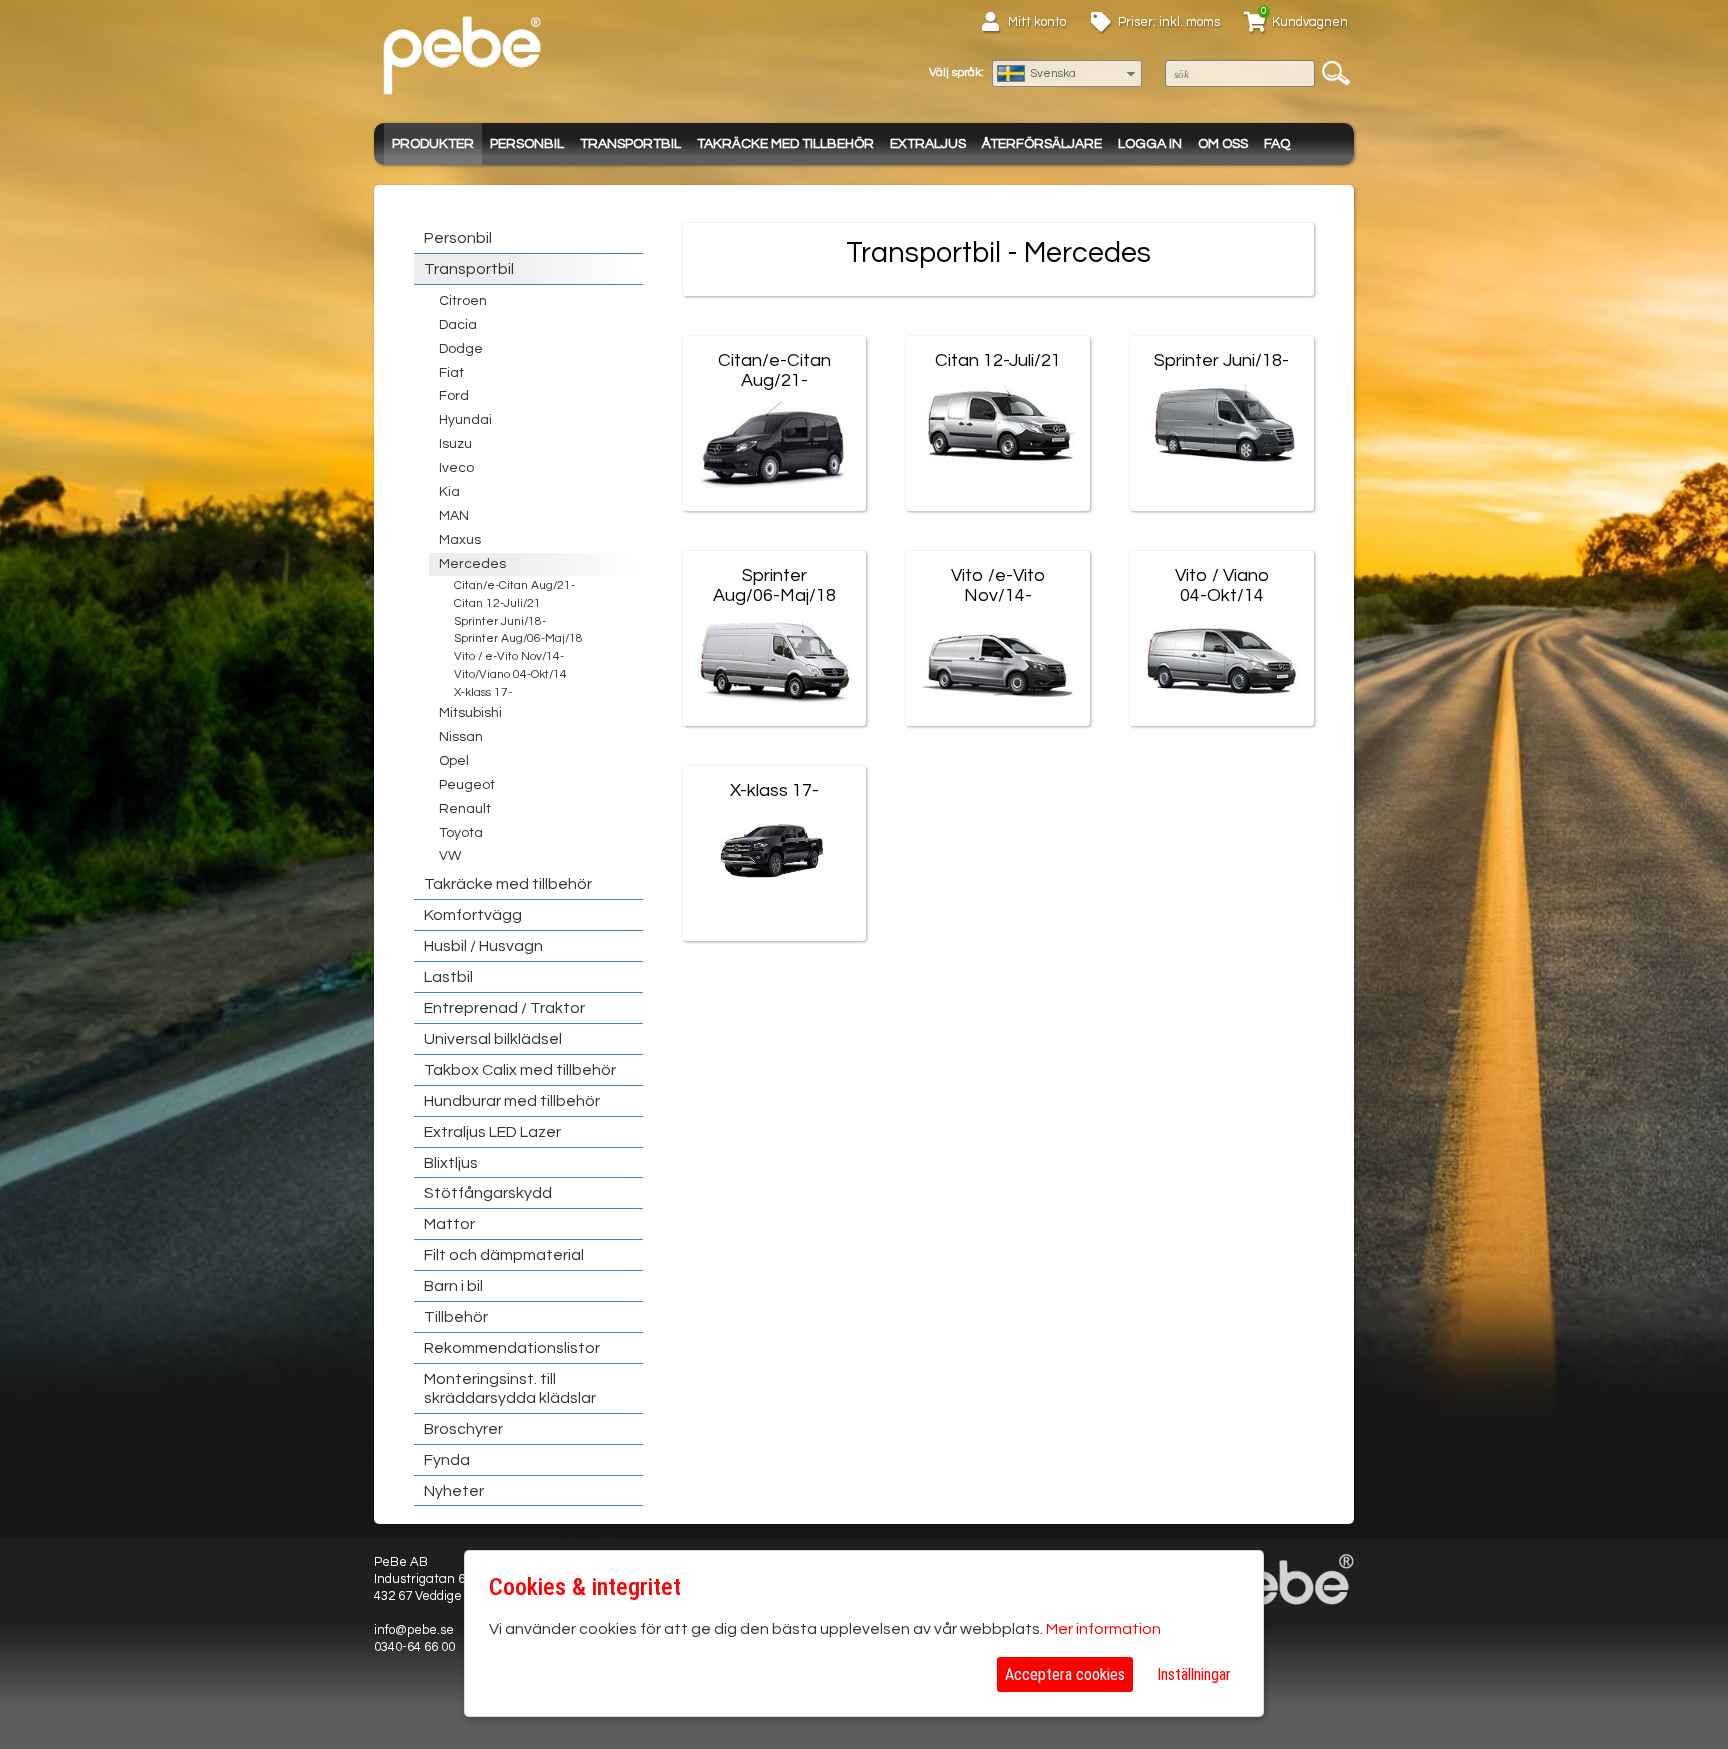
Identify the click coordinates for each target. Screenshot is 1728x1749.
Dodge (461, 349)
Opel (454, 761)
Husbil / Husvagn (483, 946)
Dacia (458, 325)
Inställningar (1194, 1674)
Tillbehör (456, 1317)
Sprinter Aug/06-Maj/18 (518, 638)
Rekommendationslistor (512, 1348)
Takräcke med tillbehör (785, 144)
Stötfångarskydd (488, 1193)
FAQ (1277, 144)
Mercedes (472, 564)
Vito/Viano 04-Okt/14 (510, 674)
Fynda (447, 1460)
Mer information (1103, 1629)
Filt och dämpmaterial (504, 1255)
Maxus (460, 540)
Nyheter (454, 1491)
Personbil (527, 144)
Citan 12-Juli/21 (497, 603)
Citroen (463, 301)
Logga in (1150, 144)
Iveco (456, 468)
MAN (454, 516)
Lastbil (448, 977)
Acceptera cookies (1065, 1674)
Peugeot (467, 785)
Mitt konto (1037, 22)
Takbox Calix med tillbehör (520, 1070)
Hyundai (465, 420)
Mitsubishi (470, 713)
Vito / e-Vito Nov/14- (509, 656)
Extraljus (928, 144)
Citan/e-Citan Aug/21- (514, 585)
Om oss (1223, 144)
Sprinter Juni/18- (500, 621)
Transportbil (630, 144)
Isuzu (455, 444)
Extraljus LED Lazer (492, 1132)
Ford (454, 396)
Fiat (451, 373)
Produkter (433, 144)
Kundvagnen (1310, 22)
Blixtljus (451, 1163)
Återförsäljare (1042, 144)
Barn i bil (453, 1286)
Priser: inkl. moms (1169, 22)
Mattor (449, 1224)
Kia (449, 492)
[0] (1255, 25)
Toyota (461, 833)
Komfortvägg (473, 915)
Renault (465, 809)
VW (450, 856)
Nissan (461, 737)
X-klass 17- (483, 692)
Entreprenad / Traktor (504, 1008)
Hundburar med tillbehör (512, 1101)
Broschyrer (463, 1429)
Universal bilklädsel (493, 1039)
